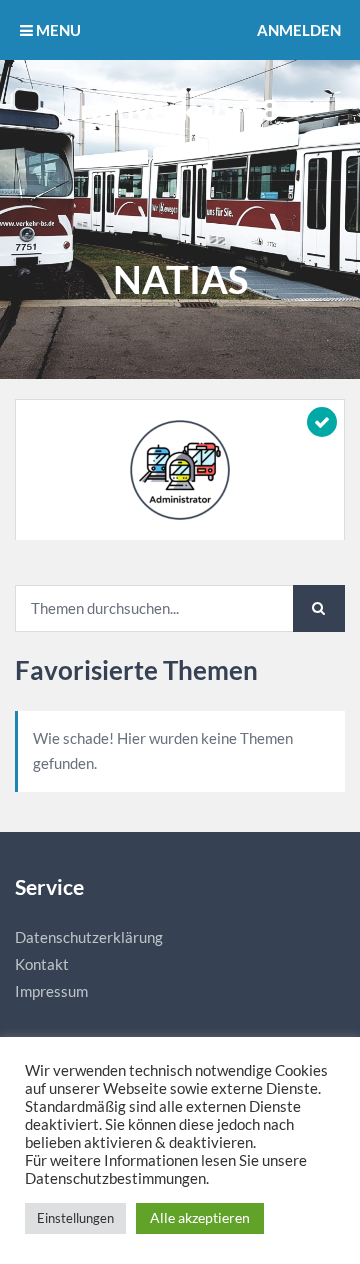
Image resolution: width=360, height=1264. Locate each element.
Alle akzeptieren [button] (200, 1217)
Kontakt (42, 964)
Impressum (51, 991)
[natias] (180, 470)
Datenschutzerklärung (89, 937)
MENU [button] (57, 30)
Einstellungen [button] (75, 1218)
